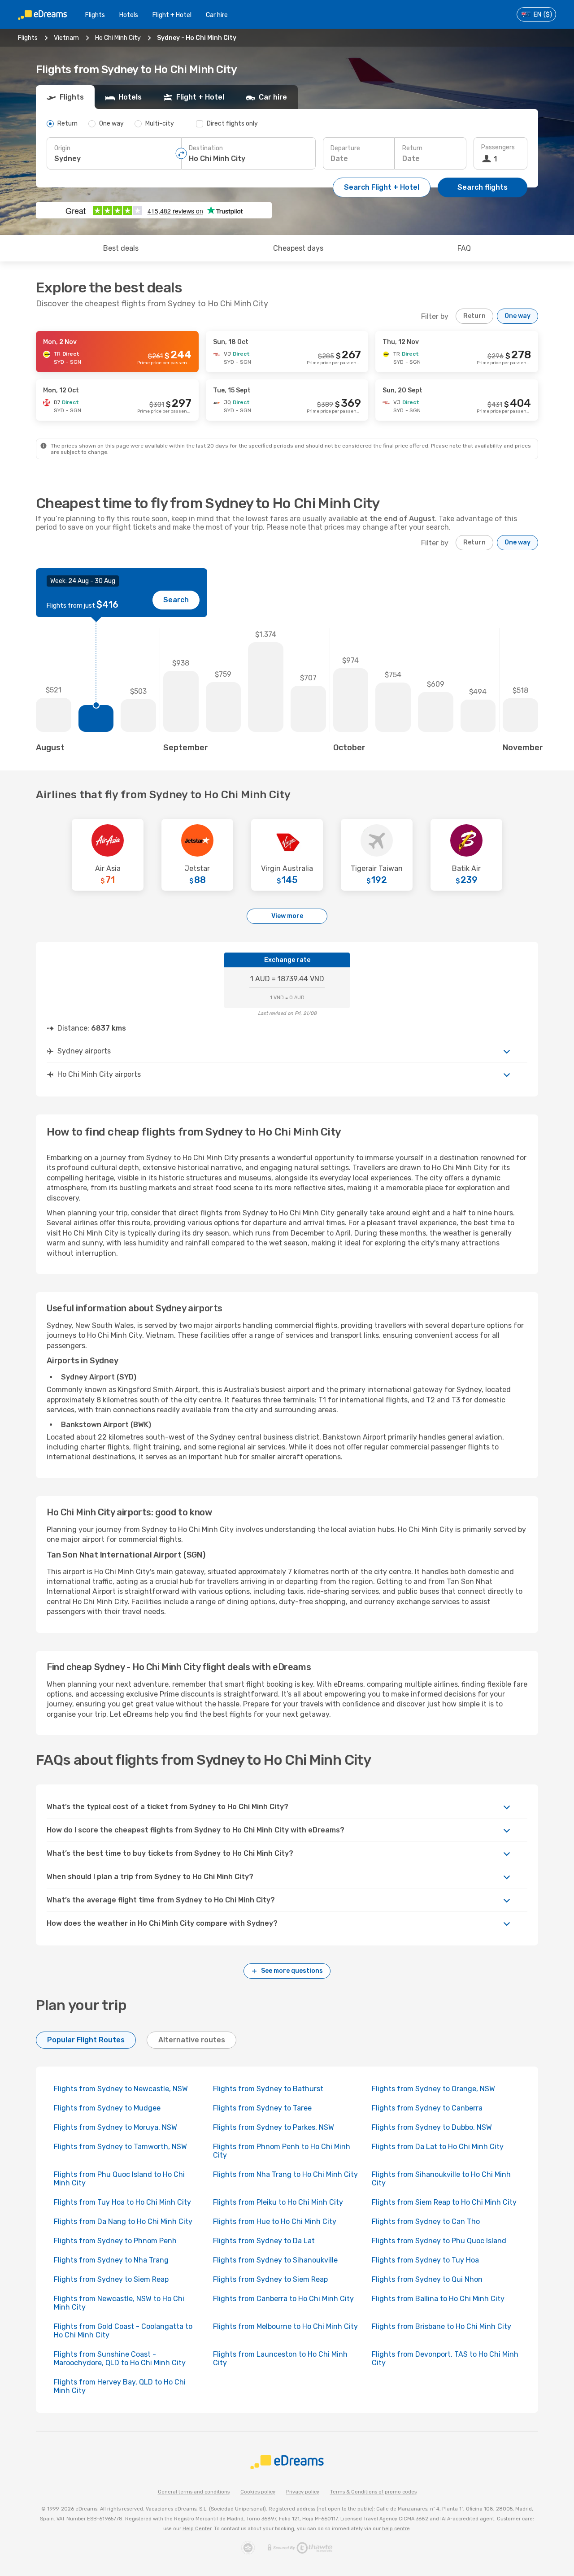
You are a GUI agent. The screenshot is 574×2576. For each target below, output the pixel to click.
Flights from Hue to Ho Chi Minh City (275, 2221)
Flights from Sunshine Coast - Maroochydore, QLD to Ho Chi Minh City (120, 2358)
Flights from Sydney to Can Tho (426, 2221)
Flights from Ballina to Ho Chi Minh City (438, 2299)
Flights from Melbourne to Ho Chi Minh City (285, 2326)
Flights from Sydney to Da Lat (264, 2241)
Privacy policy (303, 2492)
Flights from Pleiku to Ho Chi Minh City (278, 2202)
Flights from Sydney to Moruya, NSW (115, 2127)
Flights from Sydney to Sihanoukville (275, 2260)
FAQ (464, 248)
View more (287, 916)
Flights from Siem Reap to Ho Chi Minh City (444, 2202)
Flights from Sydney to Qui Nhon (427, 2279)
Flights (95, 15)
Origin (62, 148)
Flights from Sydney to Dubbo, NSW (432, 2127)
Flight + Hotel (172, 15)
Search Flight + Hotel (382, 187)
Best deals (121, 248)
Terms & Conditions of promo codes (373, 2492)
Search (176, 600)
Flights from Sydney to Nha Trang (111, 2260)
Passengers (498, 147)
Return (412, 148)
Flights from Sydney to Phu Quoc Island (439, 2241)
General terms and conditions (194, 2492)
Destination (206, 148)
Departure (345, 148)
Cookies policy (258, 2492)
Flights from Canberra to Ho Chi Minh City (283, 2299)
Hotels (129, 15)
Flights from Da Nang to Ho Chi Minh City (123, 2221)
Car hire (217, 15)
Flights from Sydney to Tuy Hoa (425, 2260)
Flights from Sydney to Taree (262, 2108)
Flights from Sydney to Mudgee (107, 2108)
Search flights (483, 187)
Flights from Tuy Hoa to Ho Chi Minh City (122, 2202)
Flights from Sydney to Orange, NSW (433, 2089)
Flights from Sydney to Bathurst (268, 2089)
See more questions (292, 1971)
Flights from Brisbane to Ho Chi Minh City (441, 2326)
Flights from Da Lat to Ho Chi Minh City (438, 2147)
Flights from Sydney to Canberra (427, 2108)
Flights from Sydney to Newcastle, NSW (121, 2089)
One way (517, 316)
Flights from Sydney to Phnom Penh (115, 2241)
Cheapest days (298, 248)
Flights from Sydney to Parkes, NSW (274, 2127)
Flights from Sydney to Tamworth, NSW (120, 2147)
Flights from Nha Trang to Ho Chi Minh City (285, 2174)
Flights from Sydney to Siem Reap (111, 2279)
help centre (396, 2529)
